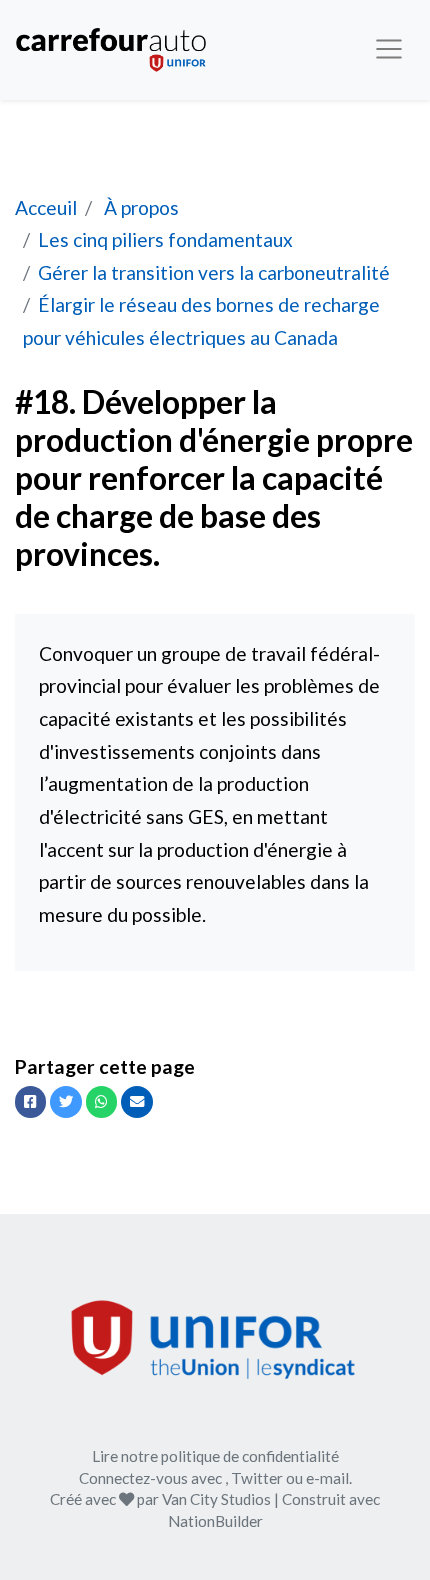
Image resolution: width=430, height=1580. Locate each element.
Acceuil (46, 207)
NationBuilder (215, 1521)
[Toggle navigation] (389, 49)
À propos (139, 207)
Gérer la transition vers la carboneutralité (214, 272)
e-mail (327, 1478)
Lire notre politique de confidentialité (215, 1456)
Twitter (257, 1478)
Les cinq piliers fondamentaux (165, 239)
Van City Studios (216, 1499)
